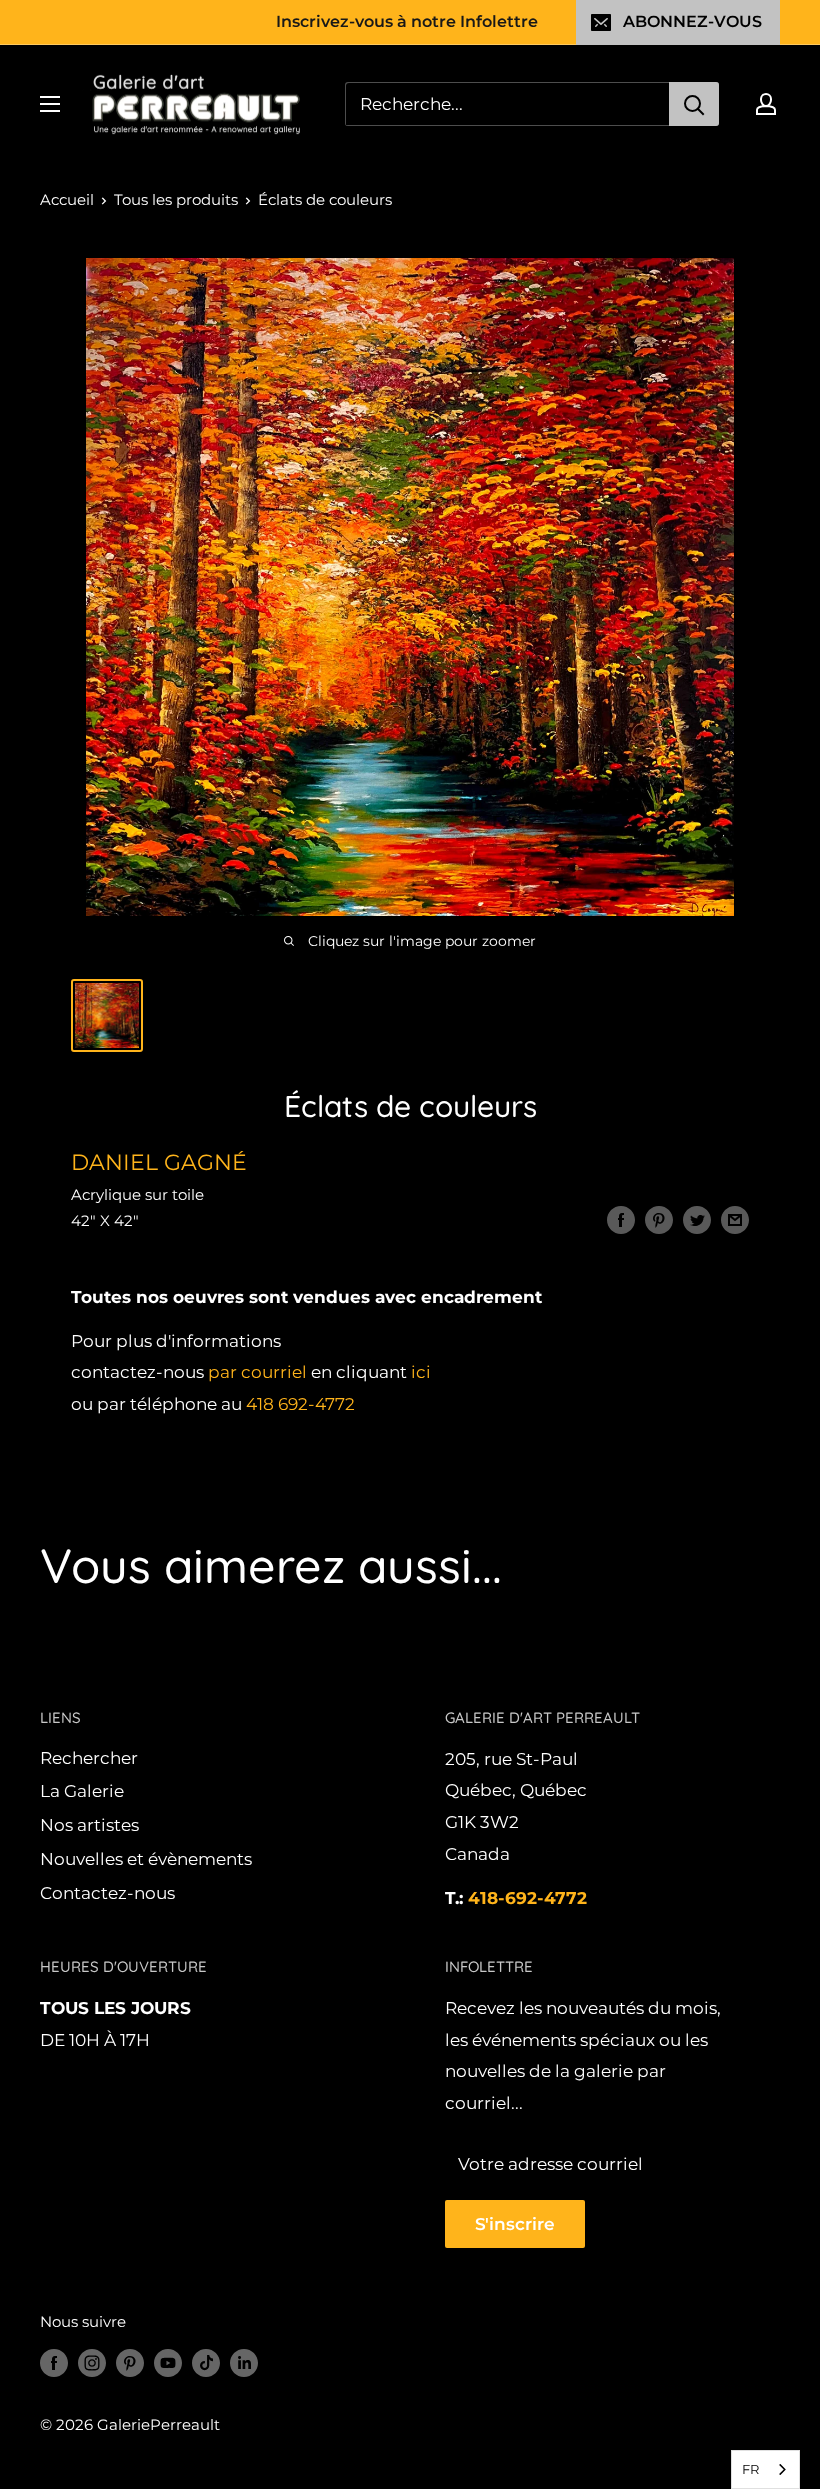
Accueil (67, 199)
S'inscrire (515, 2224)
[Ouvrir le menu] (50, 104)
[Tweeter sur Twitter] (697, 1219)
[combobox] (765, 2469)
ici (421, 1372)
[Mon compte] (766, 104)
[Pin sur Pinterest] (659, 1219)
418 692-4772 (300, 1404)
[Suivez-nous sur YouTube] (168, 2362)
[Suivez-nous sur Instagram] (92, 2362)
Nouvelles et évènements (146, 1859)
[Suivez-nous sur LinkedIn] (244, 2362)
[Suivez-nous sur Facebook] (54, 2362)
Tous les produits (176, 199)
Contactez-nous (107, 1893)
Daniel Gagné (159, 1162)
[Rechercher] (694, 104)
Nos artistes (89, 1825)
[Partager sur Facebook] (621, 1219)
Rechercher (89, 1758)
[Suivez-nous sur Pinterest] (130, 2362)
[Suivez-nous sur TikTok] (206, 2362)
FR (750, 2469)
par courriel (257, 1372)
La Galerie (82, 1791)
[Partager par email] (735, 1219)
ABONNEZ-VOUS (692, 21)
